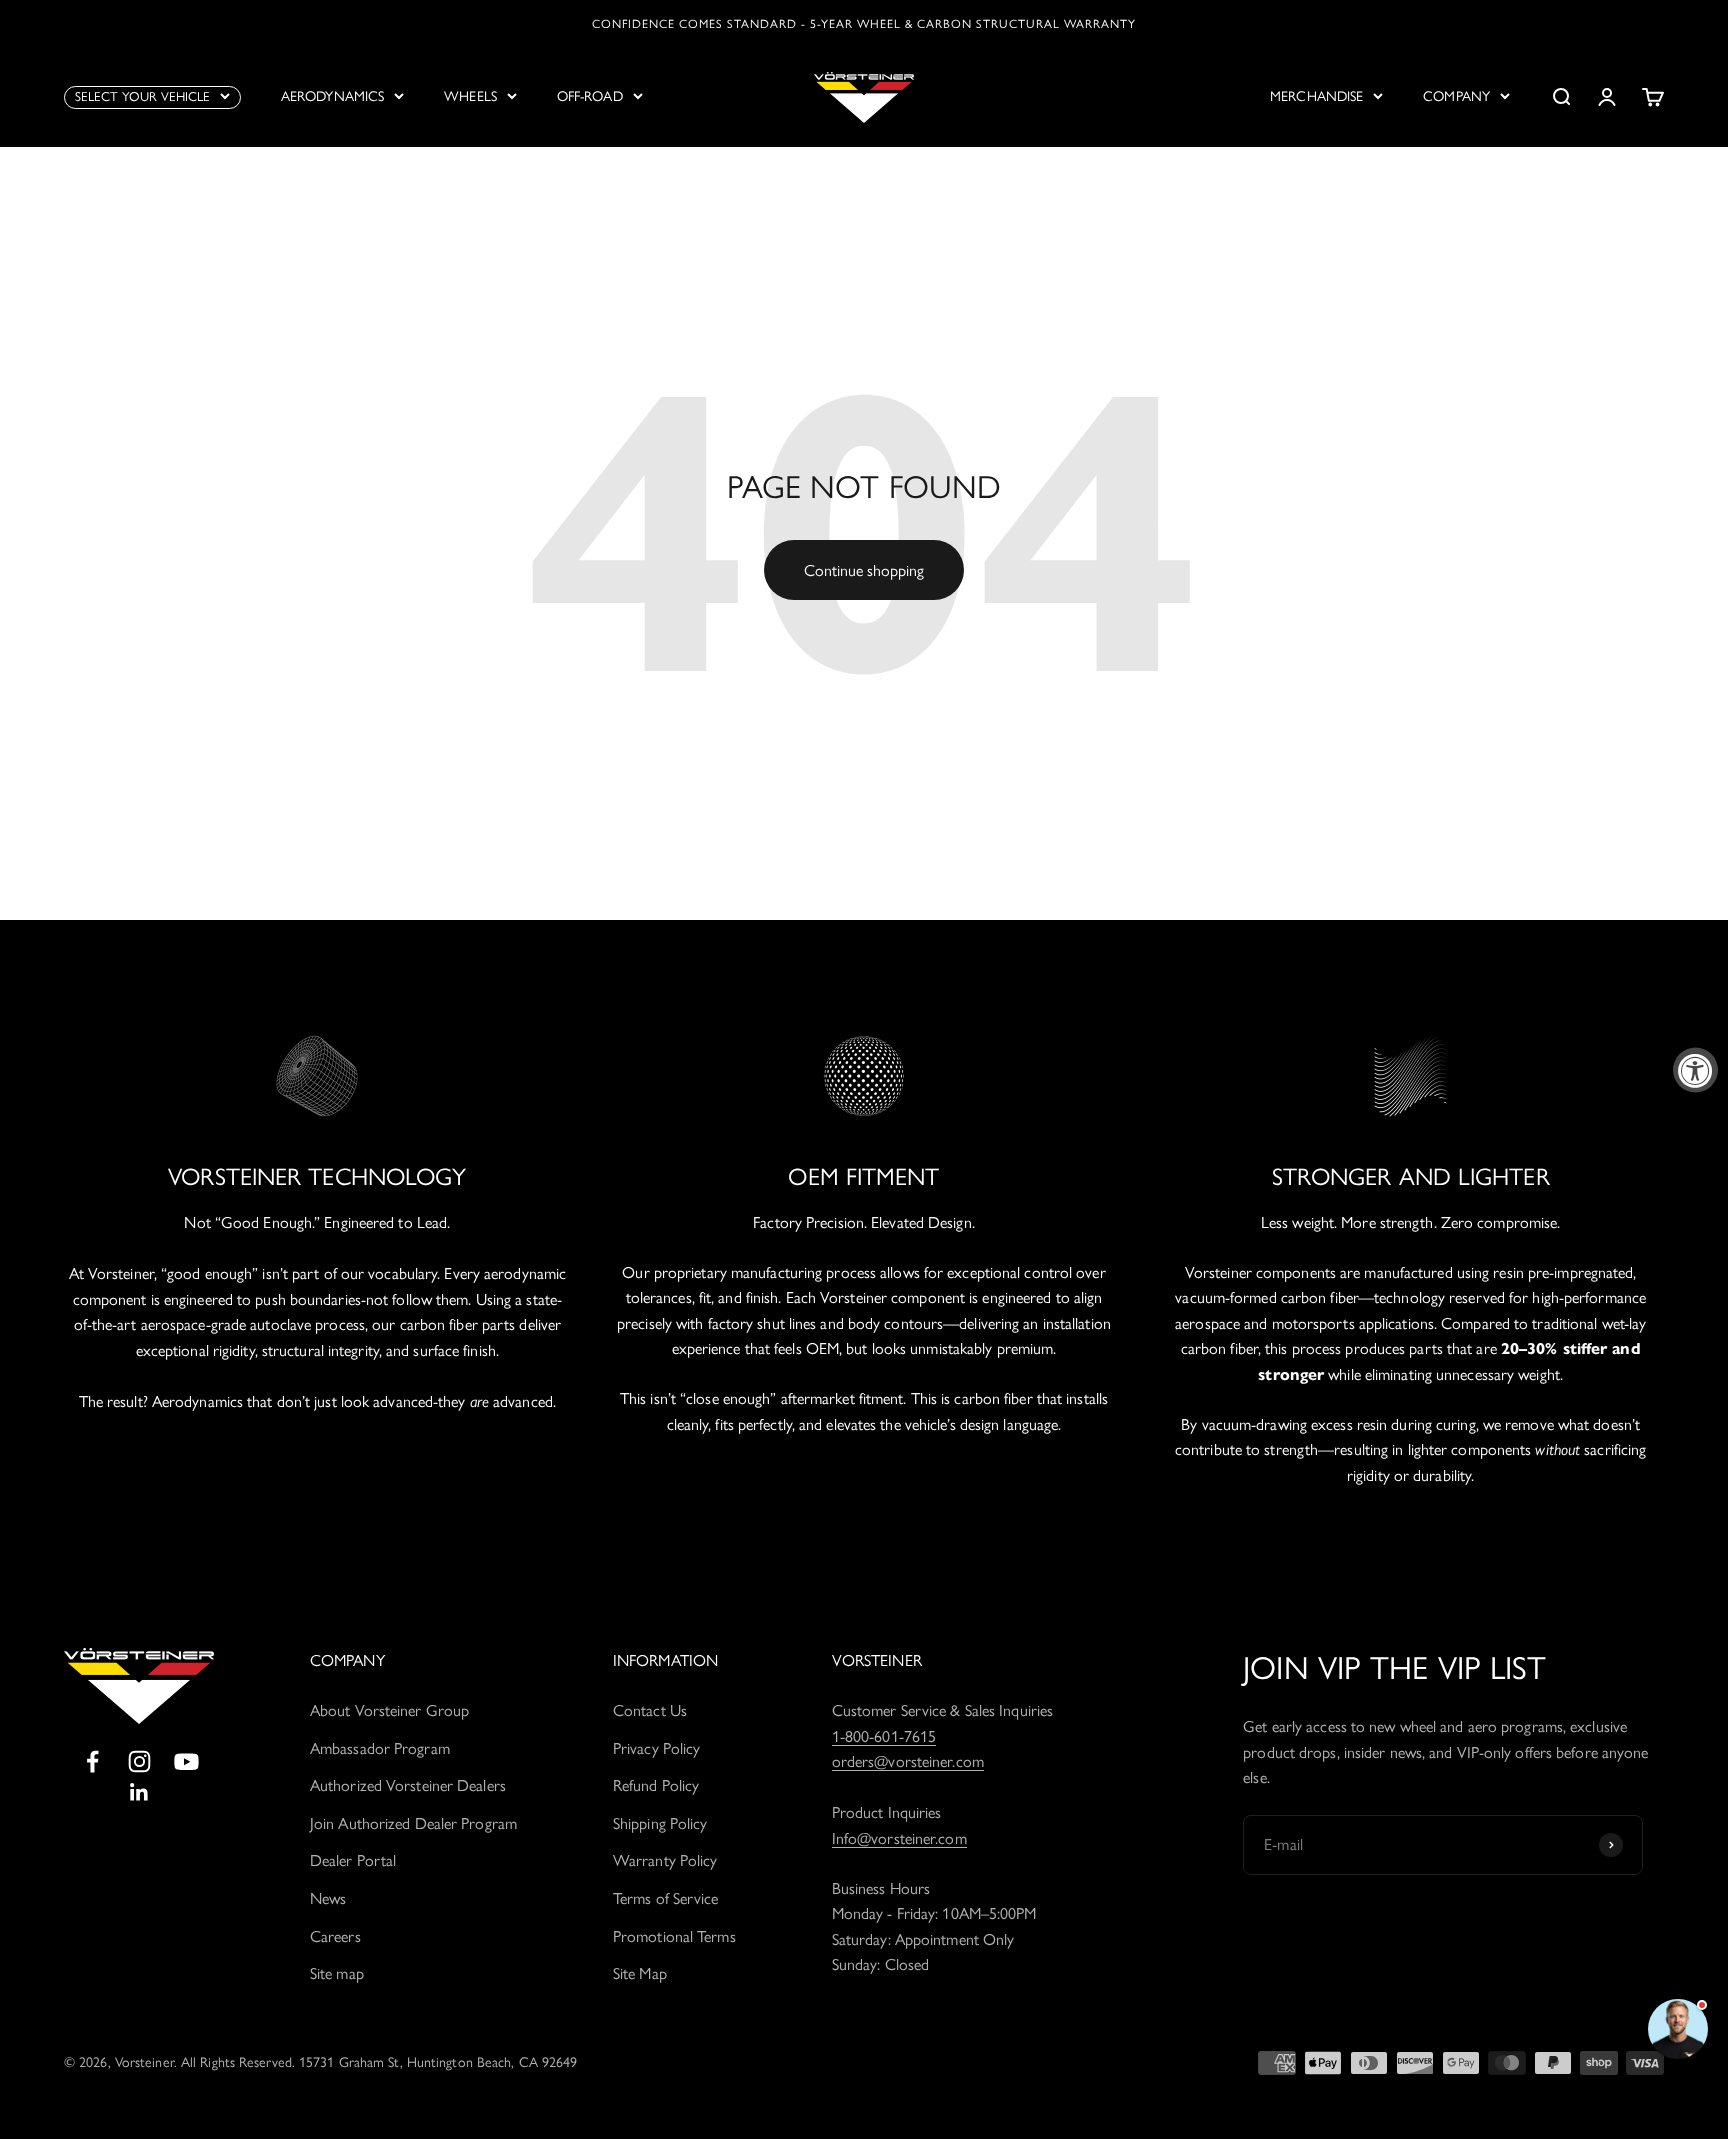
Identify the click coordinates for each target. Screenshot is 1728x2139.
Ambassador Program (380, 1748)
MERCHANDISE (1316, 96)
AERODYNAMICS (332, 96)
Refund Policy (656, 1785)
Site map (337, 1973)
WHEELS (470, 96)
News (328, 1898)
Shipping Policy (660, 1823)
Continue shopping (864, 570)
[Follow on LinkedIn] (139, 1792)
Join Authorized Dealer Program (413, 1823)
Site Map (640, 1973)
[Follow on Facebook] (92, 1761)
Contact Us (650, 1710)
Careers (335, 1936)
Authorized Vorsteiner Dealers (408, 1785)
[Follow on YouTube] (186, 1761)
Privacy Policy (656, 1748)
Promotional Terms (674, 1936)
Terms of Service (666, 1898)
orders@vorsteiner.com (908, 1761)
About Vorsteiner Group (389, 1710)
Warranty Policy (665, 1860)
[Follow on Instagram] (139, 1761)
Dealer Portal (353, 1860)
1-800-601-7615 (884, 1736)
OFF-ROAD (590, 96)
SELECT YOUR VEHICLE (142, 96)
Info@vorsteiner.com (899, 1838)
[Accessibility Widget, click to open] (1695, 1069)
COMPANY (1456, 96)
